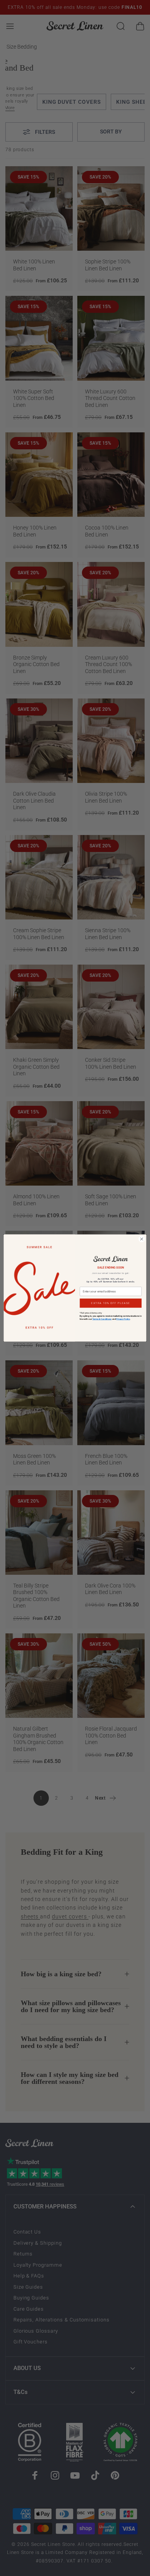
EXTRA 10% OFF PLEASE (111, 1303)
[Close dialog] (142, 1239)
